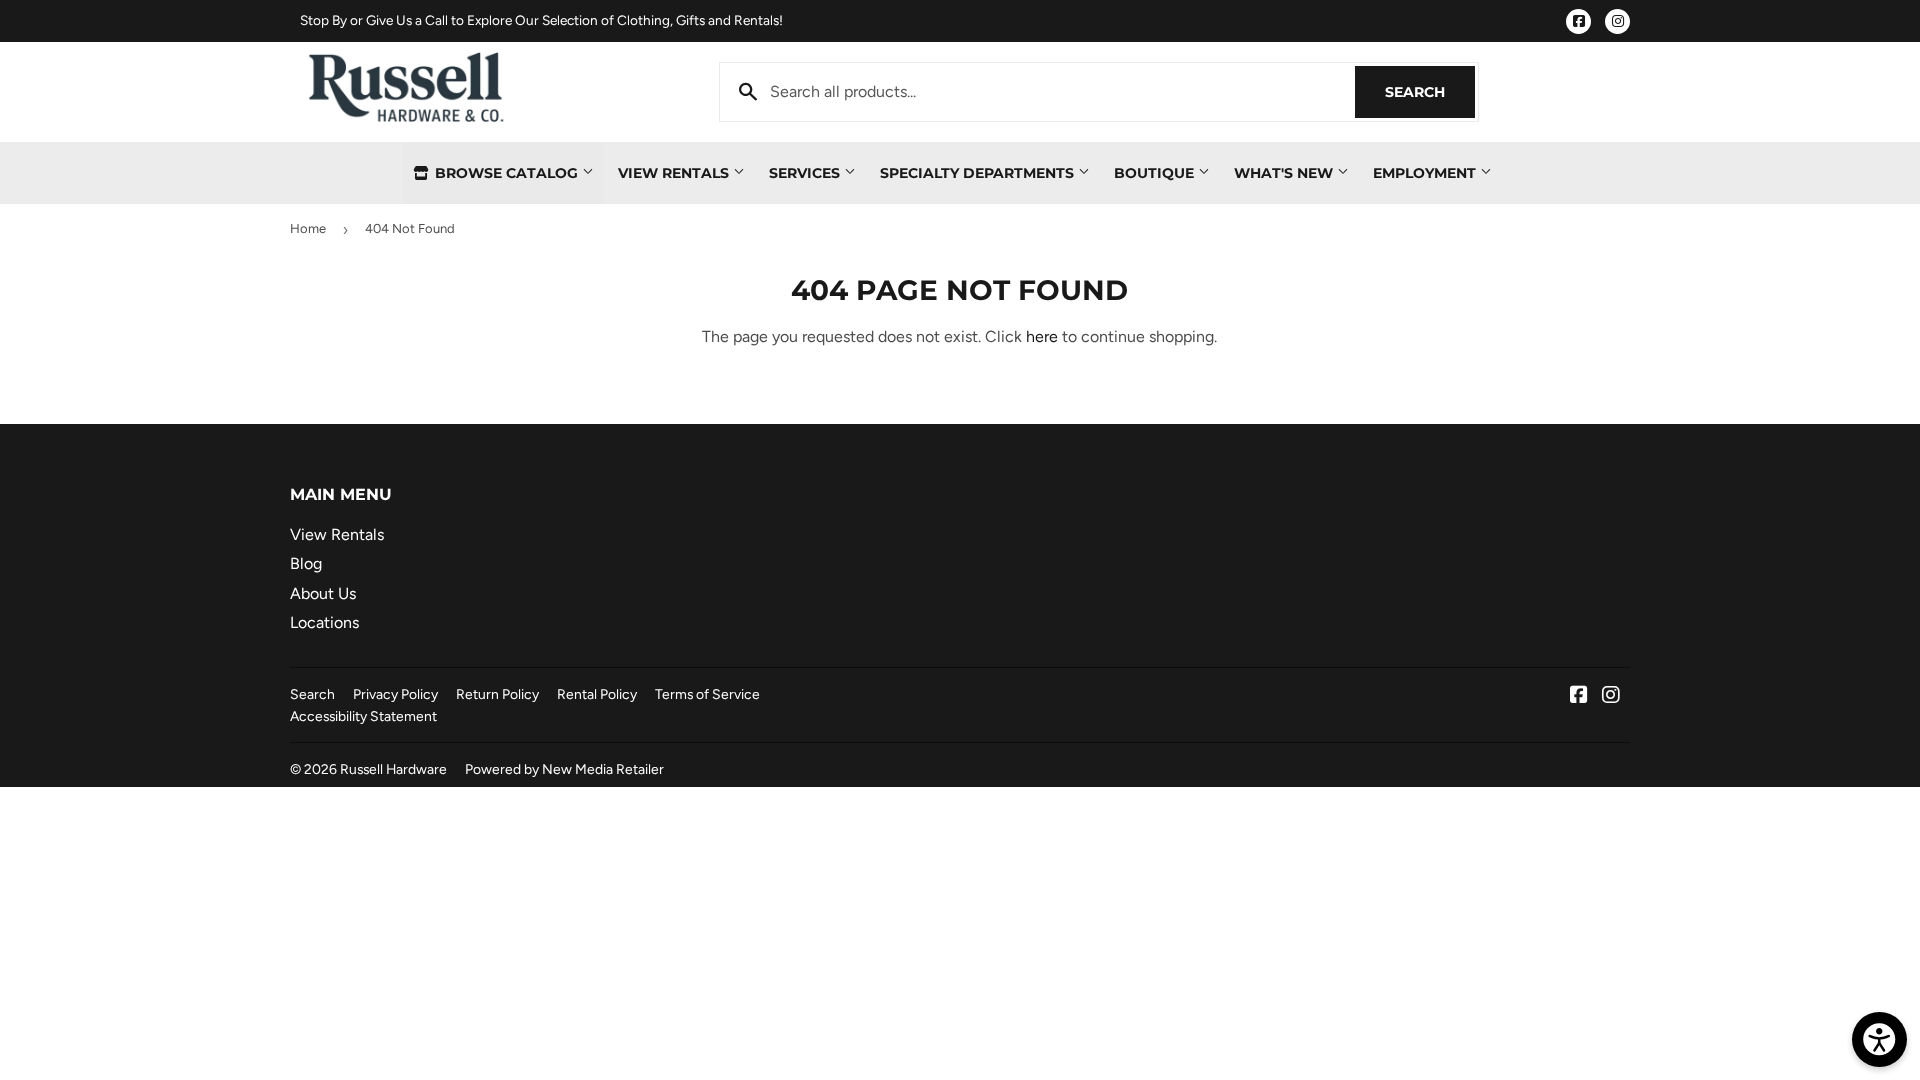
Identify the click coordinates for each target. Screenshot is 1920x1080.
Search (1430, 92)
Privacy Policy (395, 694)
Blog (306, 563)
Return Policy (497, 694)
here (1042, 336)
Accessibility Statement (363, 716)
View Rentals (675, 173)
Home (308, 228)
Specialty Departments (979, 173)
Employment (1426, 173)
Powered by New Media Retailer (564, 769)
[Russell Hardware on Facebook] (1579, 696)
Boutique (1156, 173)
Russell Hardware (393, 769)
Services (806, 173)
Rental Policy (597, 694)
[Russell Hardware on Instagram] (1611, 696)
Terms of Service (707, 694)
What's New (1285, 173)
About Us (323, 593)
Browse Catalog (506, 173)
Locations (324, 622)
